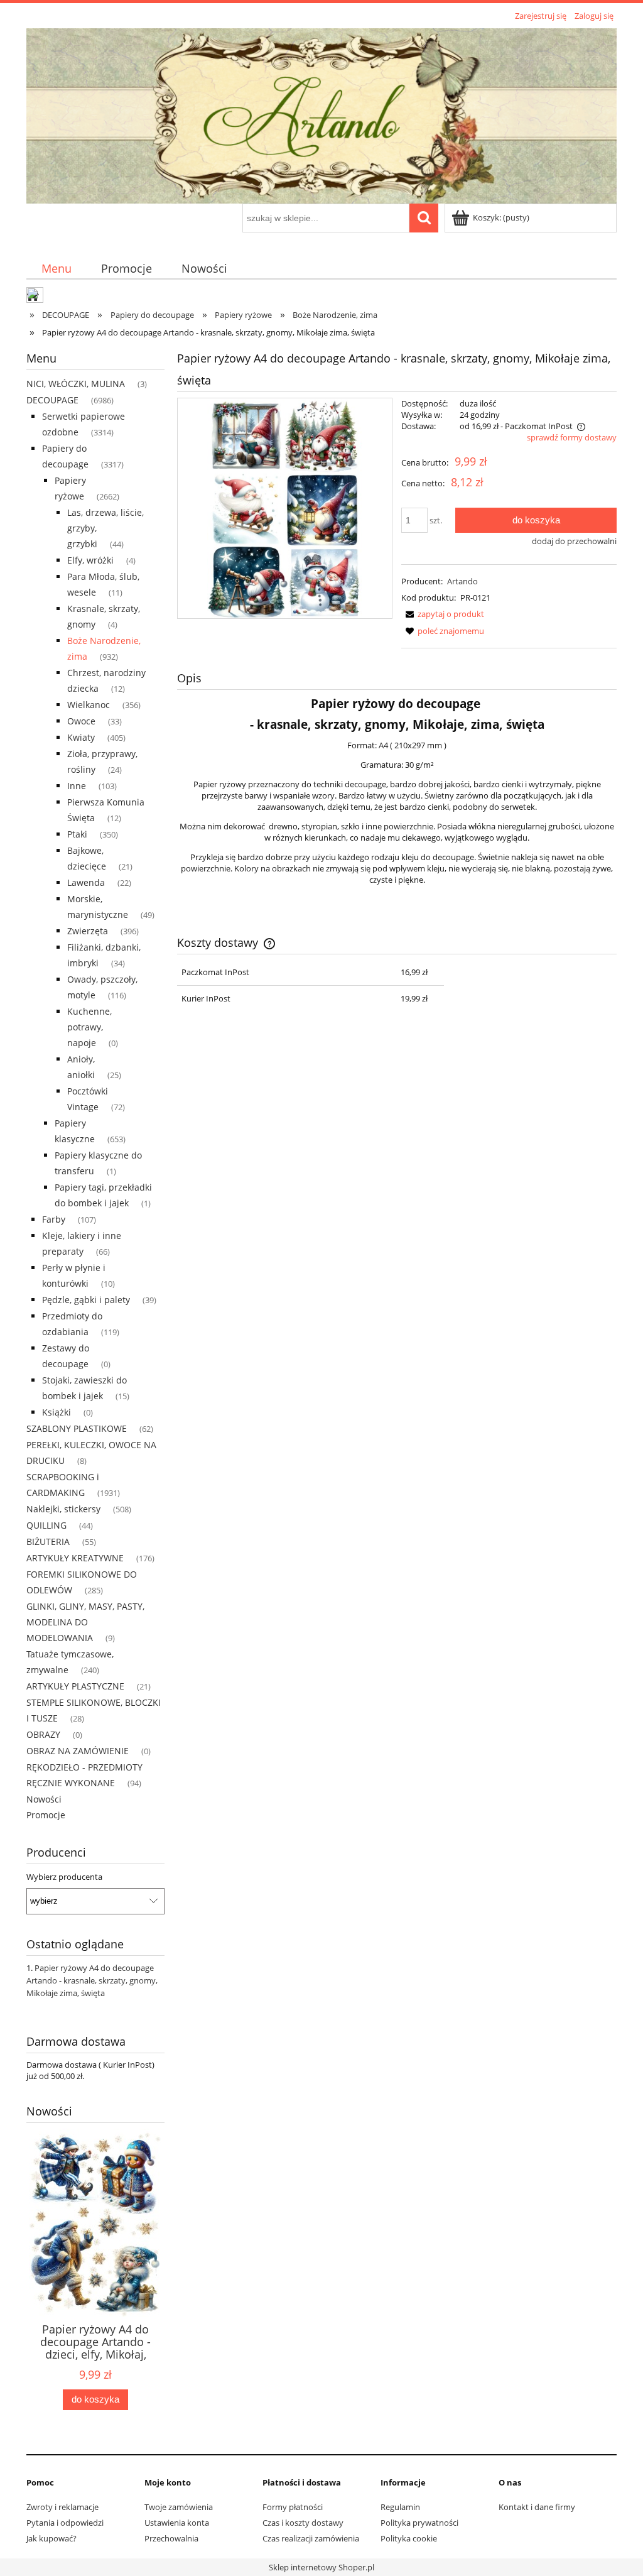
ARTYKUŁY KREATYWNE (75, 1558)
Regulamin (400, 2507)
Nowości (44, 1799)
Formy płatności (293, 2507)
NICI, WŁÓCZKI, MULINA (76, 384)
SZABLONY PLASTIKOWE (77, 1428)
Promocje (46, 1815)
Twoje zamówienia (179, 2507)
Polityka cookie (409, 2538)
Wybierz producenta (64, 1877)
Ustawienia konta (177, 2523)
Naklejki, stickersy (63, 1509)
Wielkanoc (89, 705)
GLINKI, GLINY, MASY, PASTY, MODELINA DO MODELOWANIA (85, 1622)
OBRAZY (43, 1734)
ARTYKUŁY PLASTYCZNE (75, 1686)
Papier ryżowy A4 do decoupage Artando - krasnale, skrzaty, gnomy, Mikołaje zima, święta (92, 1980)
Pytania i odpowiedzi (65, 2523)
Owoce (81, 721)
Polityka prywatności (419, 2523)
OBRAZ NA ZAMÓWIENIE (78, 1751)
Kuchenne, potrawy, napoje (89, 1027)
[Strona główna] (321, 114)
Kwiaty (81, 737)
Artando (462, 581)
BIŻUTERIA (48, 1542)
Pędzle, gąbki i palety (86, 1300)
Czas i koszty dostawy (303, 2523)
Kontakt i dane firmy (537, 2507)
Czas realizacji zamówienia (311, 2538)
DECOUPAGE (52, 400)
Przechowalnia (171, 2538)
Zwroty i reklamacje (62, 2507)
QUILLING (46, 1525)
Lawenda (86, 882)
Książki (57, 1412)
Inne (77, 786)
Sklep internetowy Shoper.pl (321, 2567)
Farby (54, 1219)
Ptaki (77, 834)
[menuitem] (56, 268)
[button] (443, 614)
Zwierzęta (88, 931)
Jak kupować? (51, 2538)
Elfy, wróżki (90, 560)
